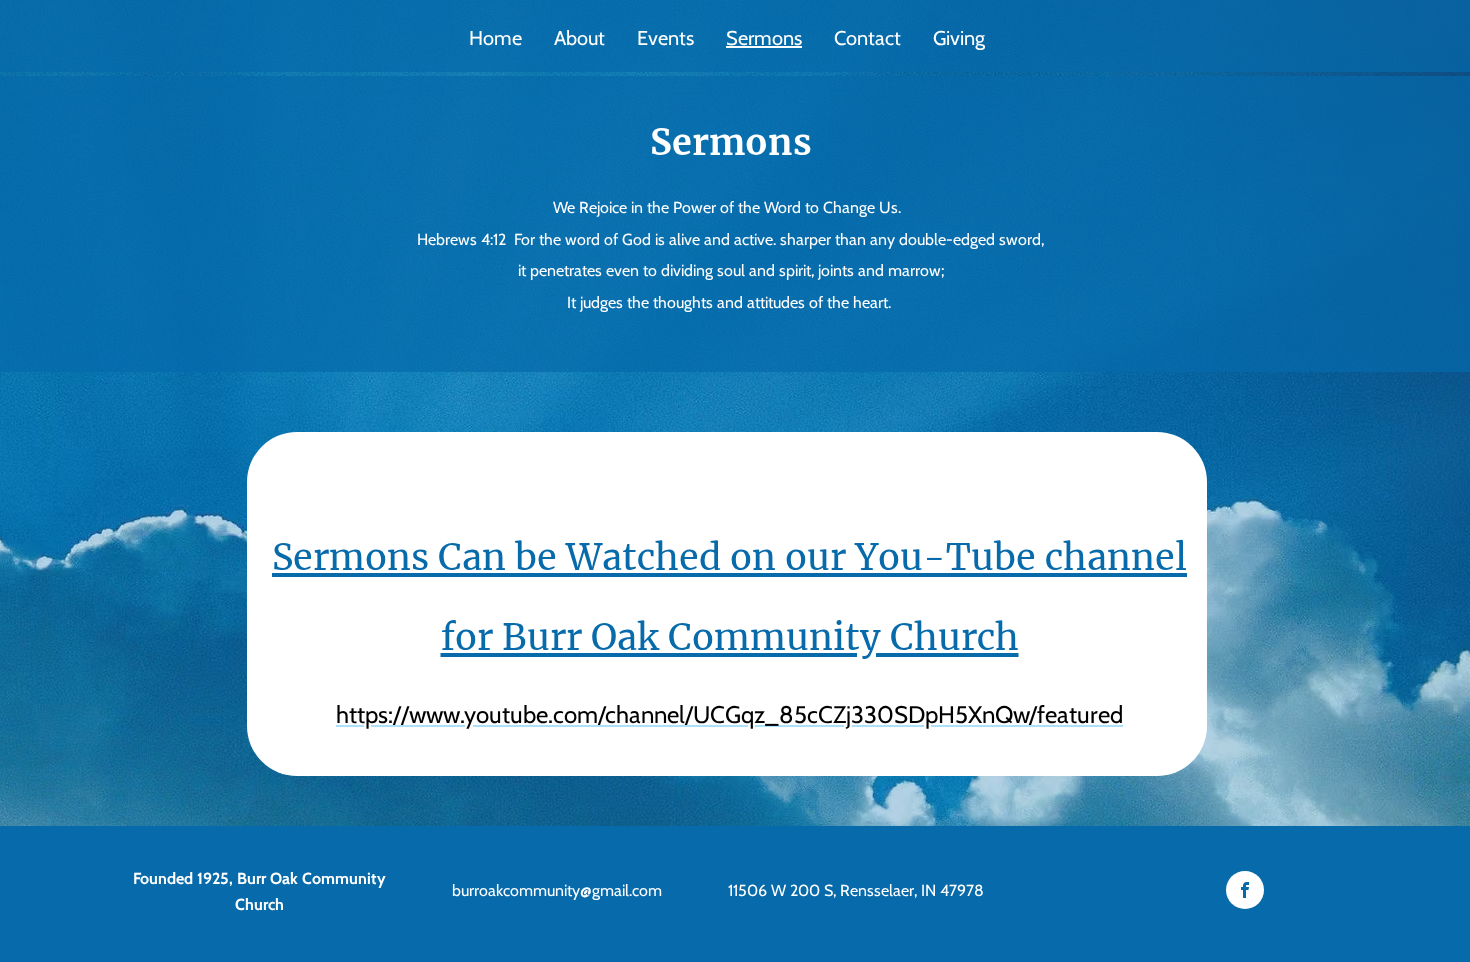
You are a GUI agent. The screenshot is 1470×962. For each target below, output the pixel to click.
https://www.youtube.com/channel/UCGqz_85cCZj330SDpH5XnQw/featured (729, 714)
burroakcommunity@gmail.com (557, 890)
